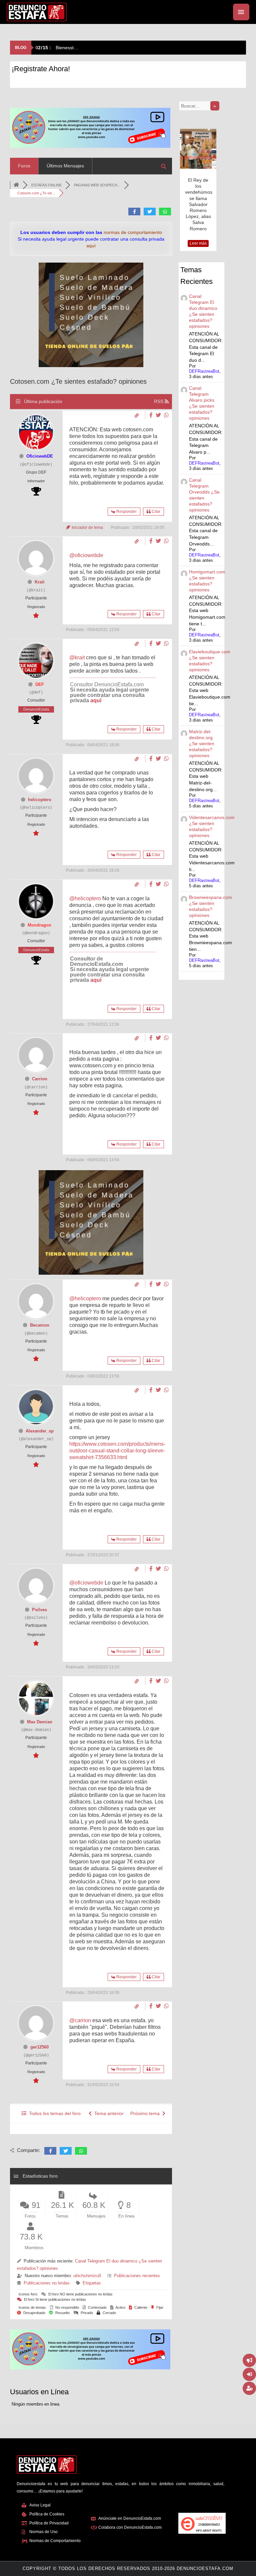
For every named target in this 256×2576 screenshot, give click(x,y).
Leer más (198, 243)
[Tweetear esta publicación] (159, 415)
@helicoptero (85, 898)
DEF (40, 684)
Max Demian (40, 1722)
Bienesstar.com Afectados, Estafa (81, 48)
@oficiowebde (86, 555)
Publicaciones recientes (137, 2276)
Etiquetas (92, 2283)
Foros (24, 166)
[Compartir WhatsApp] (166, 415)
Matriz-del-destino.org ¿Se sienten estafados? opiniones (202, 744)
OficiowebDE (40, 456)
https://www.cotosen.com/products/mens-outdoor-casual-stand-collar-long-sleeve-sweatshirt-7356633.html (117, 1451)
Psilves (39, 1610)
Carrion (40, 1079)
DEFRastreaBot (204, 371)
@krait (77, 657)
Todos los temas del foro (53, 2113)
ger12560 (39, 2047)
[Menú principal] (241, 12)
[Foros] (16, 185)
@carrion (80, 2020)
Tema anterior (108, 2113)
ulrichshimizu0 (87, 2276)
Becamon (40, 1325)
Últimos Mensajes (65, 166)
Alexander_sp (40, 1431)
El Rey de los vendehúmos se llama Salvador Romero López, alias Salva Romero (199, 204)
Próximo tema (146, 2113)
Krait (39, 582)
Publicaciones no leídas (47, 2283)
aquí (96, 700)
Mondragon (39, 925)
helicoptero (40, 800)
